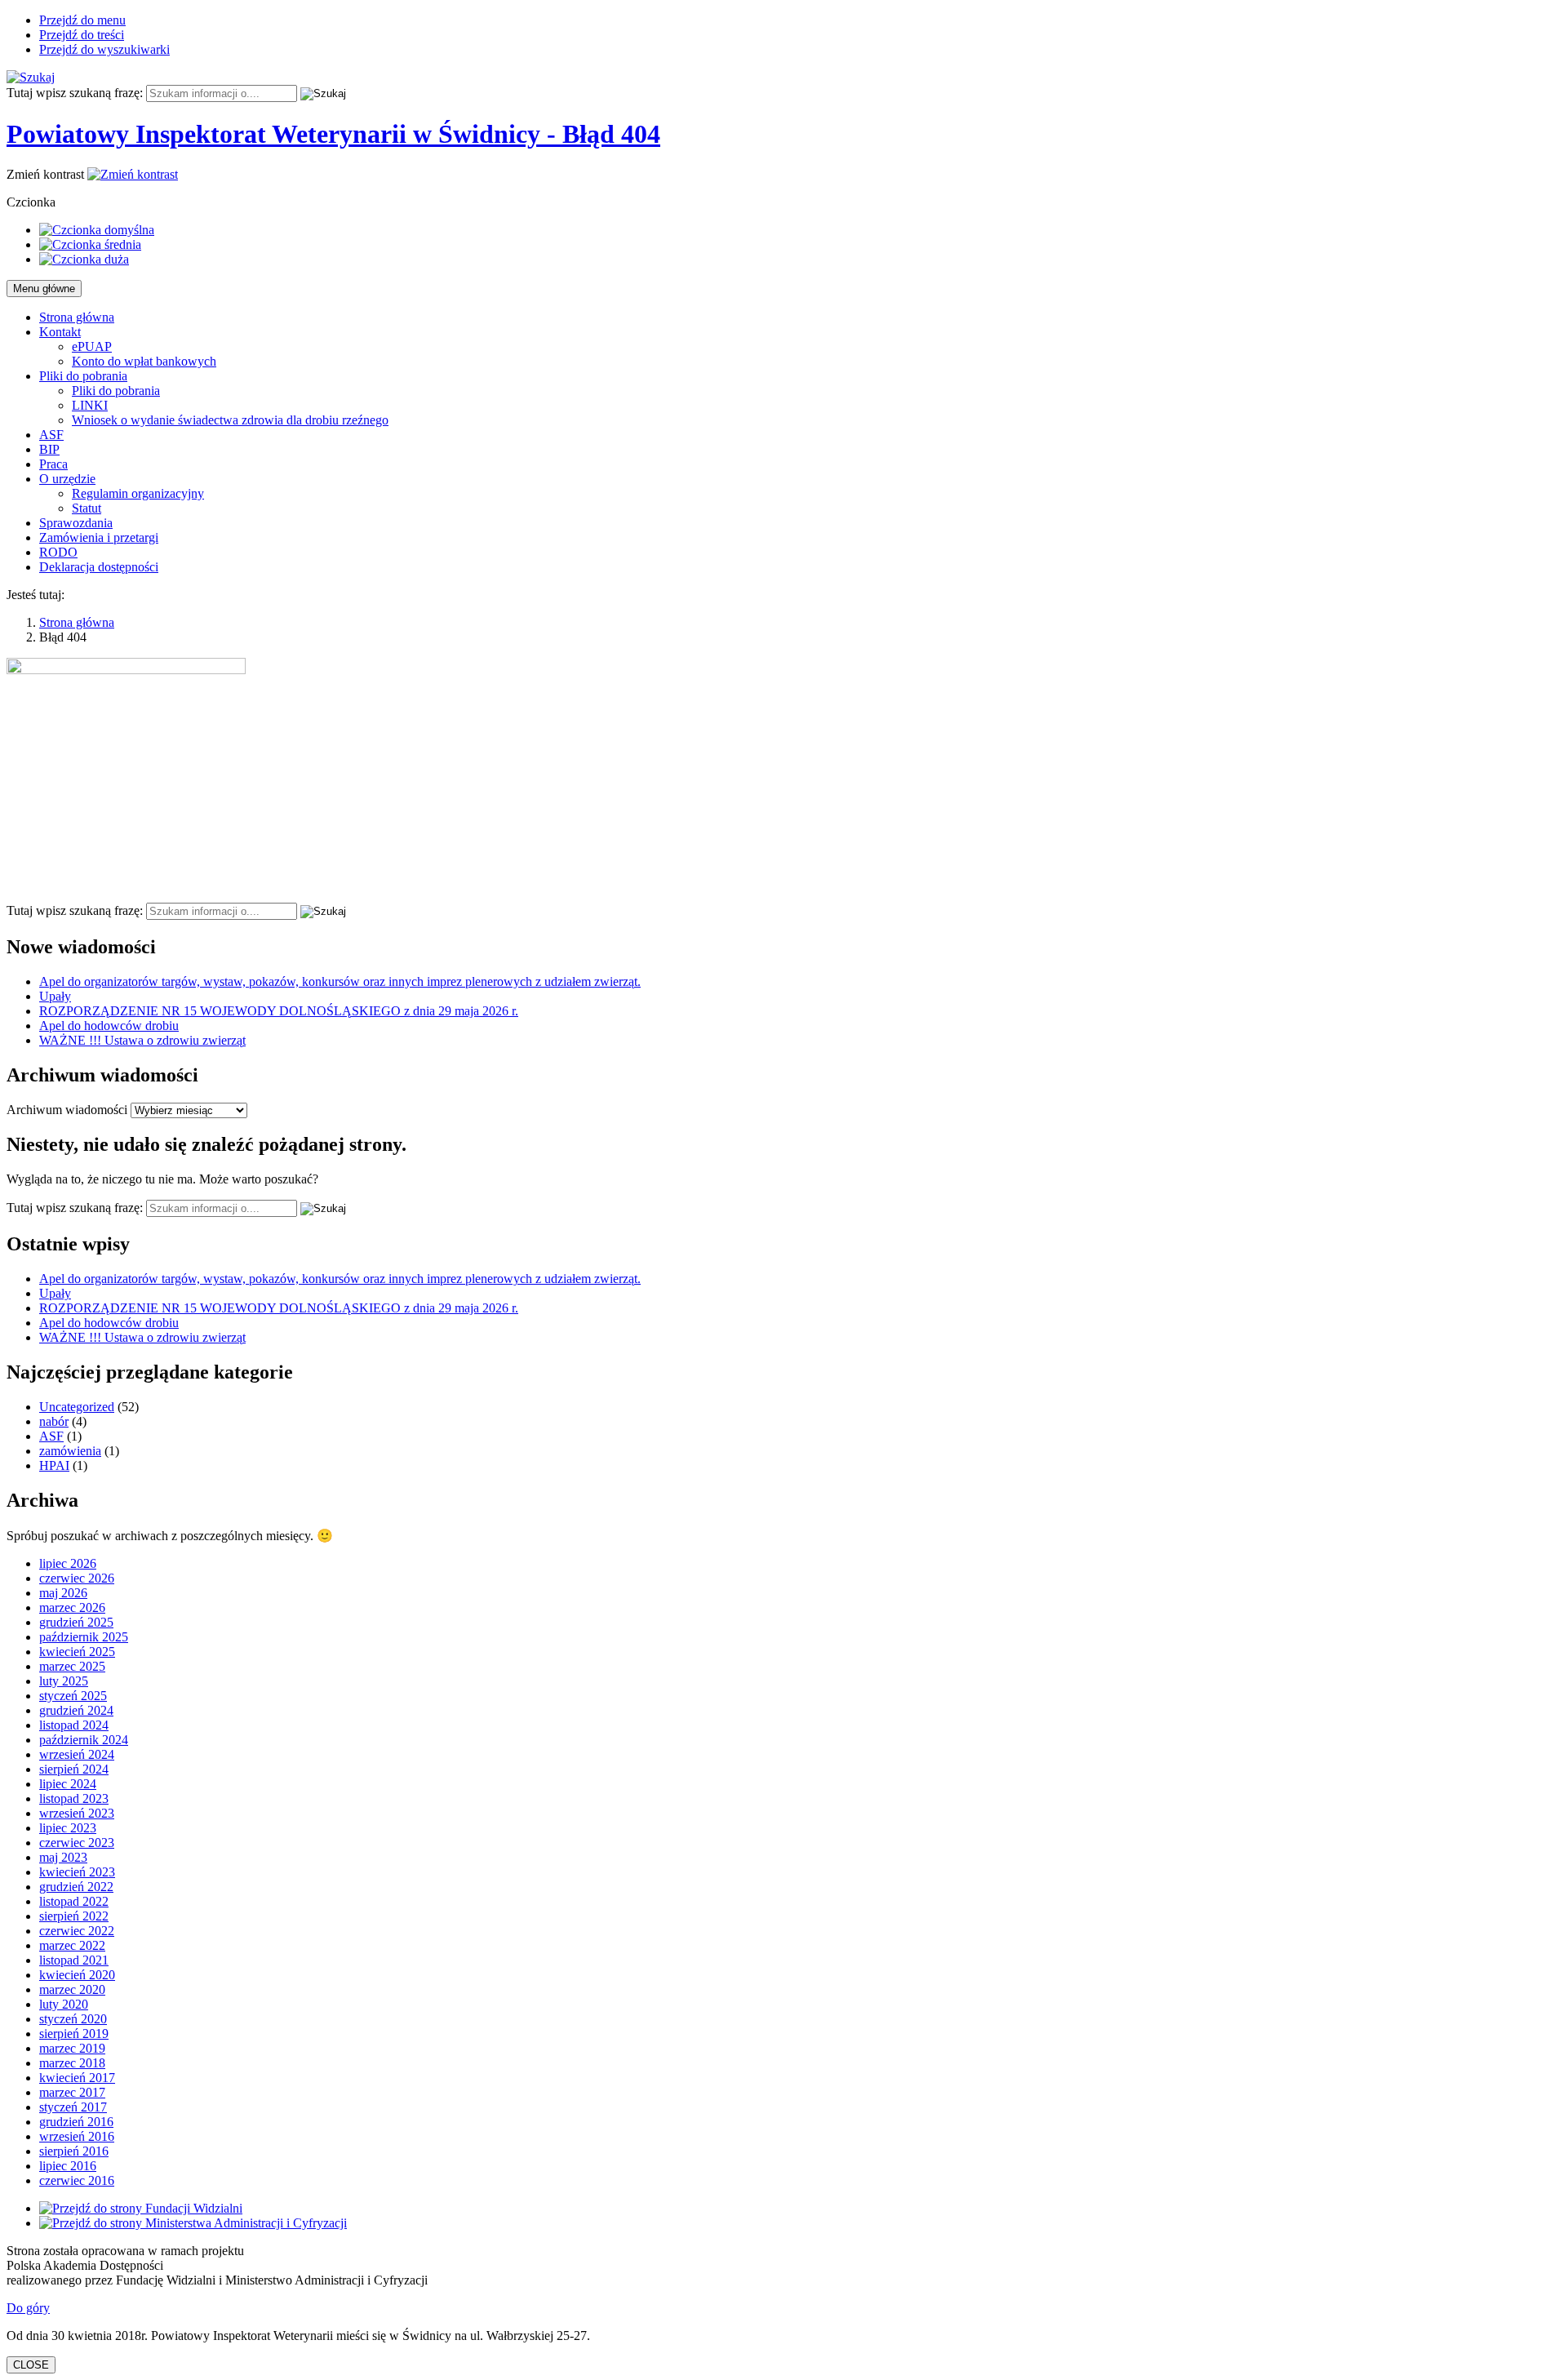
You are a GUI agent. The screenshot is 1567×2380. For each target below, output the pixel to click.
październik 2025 (84, 1637)
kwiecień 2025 (77, 1652)
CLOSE (31, 2365)
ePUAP (92, 346)
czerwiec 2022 (77, 1931)
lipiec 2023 (68, 1828)
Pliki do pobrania (83, 376)
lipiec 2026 (68, 1563)
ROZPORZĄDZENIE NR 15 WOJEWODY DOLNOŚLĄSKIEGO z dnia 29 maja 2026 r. (279, 1011)
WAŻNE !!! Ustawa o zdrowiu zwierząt (142, 1040)
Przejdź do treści (82, 35)
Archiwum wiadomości (67, 1110)
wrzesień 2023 (77, 1813)
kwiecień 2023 (77, 1872)
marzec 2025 (72, 1666)
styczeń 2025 (73, 1696)
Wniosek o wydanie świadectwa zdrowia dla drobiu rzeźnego (230, 420)
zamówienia (70, 1451)
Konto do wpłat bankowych (144, 361)
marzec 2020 (72, 1989)
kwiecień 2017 (77, 2078)
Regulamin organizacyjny (138, 493)
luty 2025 (64, 1681)
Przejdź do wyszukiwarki (104, 49)
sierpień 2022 (74, 1916)
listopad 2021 (74, 1960)
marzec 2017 (72, 2092)
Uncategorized (77, 1407)
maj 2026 (63, 1593)
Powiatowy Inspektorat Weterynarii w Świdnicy (333, 134)
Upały (55, 996)
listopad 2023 (74, 1798)
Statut (87, 508)
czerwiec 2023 (77, 1843)
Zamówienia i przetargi (99, 537)
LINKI (90, 405)
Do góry (28, 2308)
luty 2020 (64, 2004)
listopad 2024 (74, 1725)
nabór (54, 1421)
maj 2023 (63, 1857)
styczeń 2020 (73, 2019)
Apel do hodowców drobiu (109, 1026)
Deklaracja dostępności (99, 567)
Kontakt (60, 332)
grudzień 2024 (76, 1710)
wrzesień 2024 (77, 1754)
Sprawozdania (76, 523)
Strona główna (77, 317)
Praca (53, 464)
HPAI (54, 1465)
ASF (51, 435)
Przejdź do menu (82, 20)
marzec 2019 (72, 2048)
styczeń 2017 (73, 2107)
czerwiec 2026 (77, 1578)
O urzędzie (67, 479)
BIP (49, 449)
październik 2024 (84, 1740)
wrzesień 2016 (77, 2136)
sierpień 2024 (74, 1769)
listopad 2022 (74, 1901)
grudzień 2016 (76, 2122)
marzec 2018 (72, 2063)
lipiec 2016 (68, 2166)
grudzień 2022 (76, 1887)
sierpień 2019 (74, 2034)
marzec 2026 (72, 1607)
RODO (58, 552)
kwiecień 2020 (77, 1975)
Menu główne (44, 289)
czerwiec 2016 (77, 2180)
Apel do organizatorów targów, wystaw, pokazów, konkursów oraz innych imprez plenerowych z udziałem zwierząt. (340, 981)
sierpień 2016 (74, 2151)
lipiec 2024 (68, 1784)
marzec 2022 (72, 1945)
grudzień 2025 (76, 1622)
